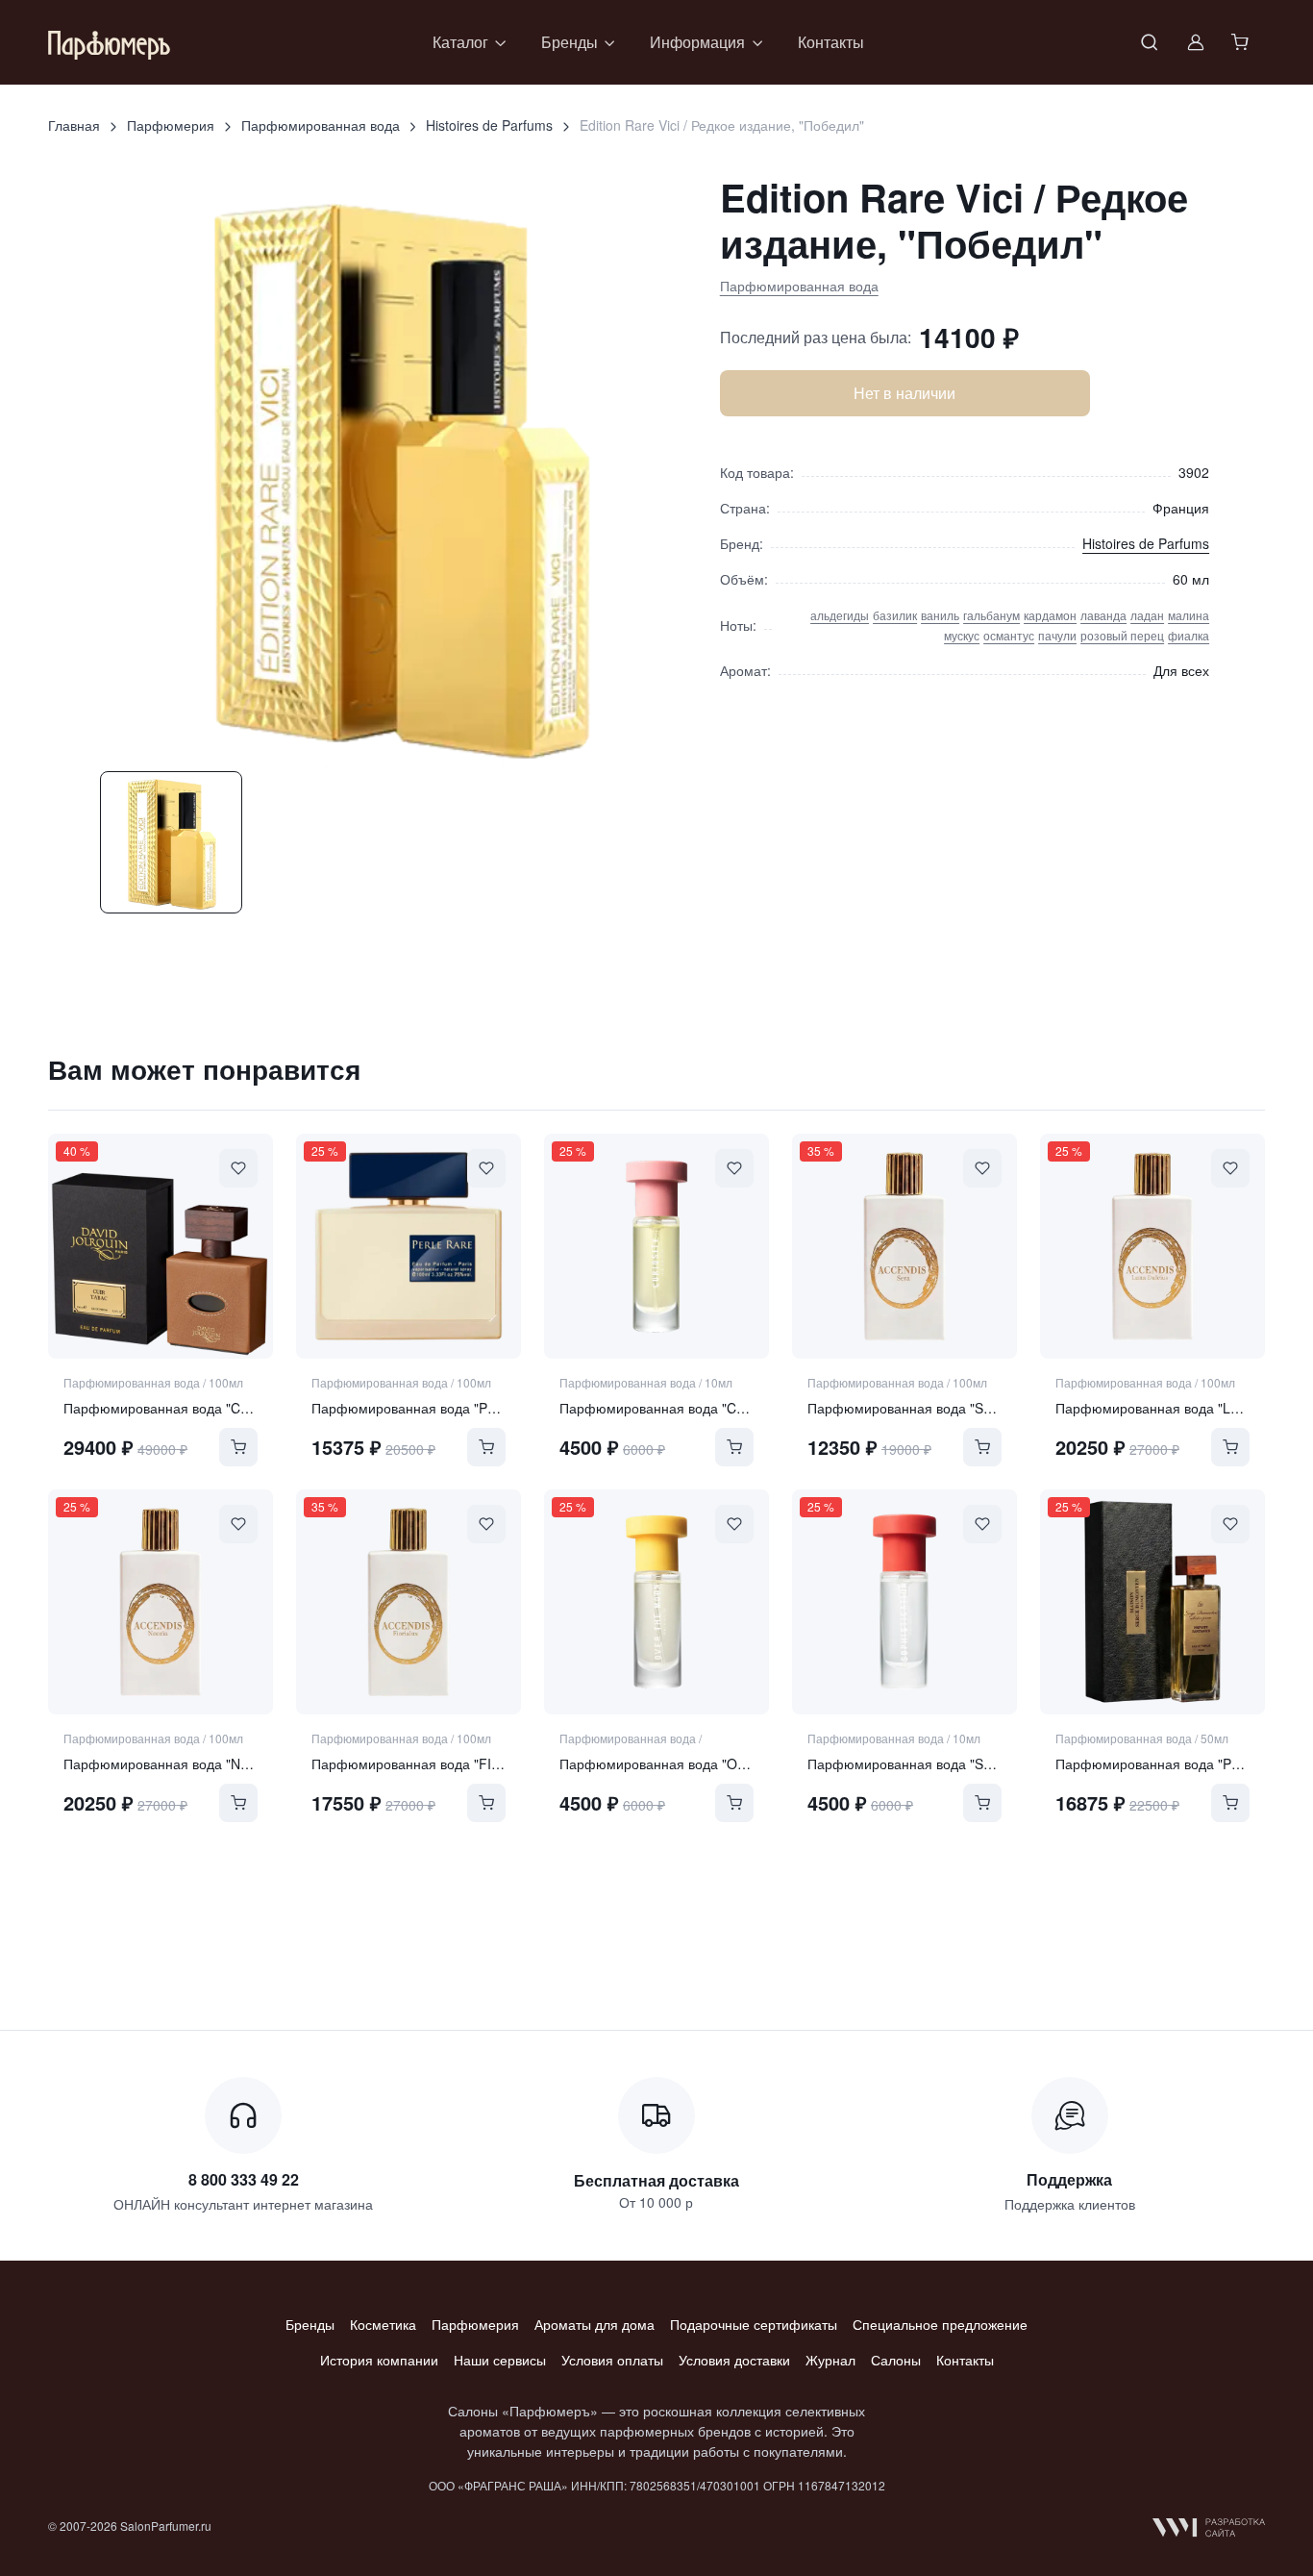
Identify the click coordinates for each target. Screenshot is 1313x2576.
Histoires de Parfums (489, 125)
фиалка (1189, 635)
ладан (1147, 615)
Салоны (896, 2360)
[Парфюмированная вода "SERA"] (904, 1246)
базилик (895, 615)
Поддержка (1069, 2179)
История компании (379, 2360)
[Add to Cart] (238, 1447)
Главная (74, 125)
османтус (1009, 635)
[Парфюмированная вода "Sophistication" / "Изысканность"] (904, 1602)
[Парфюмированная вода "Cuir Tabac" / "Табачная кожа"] (161, 1246)
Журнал (830, 2360)
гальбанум (991, 615)
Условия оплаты (612, 2360)
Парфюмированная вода (321, 125)
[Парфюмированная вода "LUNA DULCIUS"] (1152, 1246)
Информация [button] (697, 42)
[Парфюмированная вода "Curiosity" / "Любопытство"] (656, 1246)
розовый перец (1122, 635)
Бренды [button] (570, 42)
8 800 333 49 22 (244, 2179)
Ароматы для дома (595, 2324)
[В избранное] (238, 1168)
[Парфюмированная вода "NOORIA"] (161, 1602)
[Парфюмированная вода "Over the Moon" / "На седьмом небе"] (656, 1602)
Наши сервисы (500, 2360)
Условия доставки (734, 2360)
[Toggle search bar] (1150, 42)
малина (1189, 615)
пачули (1057, 635)
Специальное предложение (940, 2324)
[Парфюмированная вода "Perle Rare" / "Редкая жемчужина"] (409, 1246)
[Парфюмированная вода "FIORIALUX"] (409, 1602)
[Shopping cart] (1242, 42)
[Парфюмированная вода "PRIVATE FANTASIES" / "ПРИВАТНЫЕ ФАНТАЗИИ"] (1152, 1602)
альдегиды (840, 615)
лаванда (1103, 615)
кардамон (1050, 615)
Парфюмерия (171, 125)
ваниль (940, 615)
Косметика (383, 2324)
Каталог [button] (460, 42)
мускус (962, 635)
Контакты (831, 42)
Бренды (310, 2324)
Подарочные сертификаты (754, 2324)
